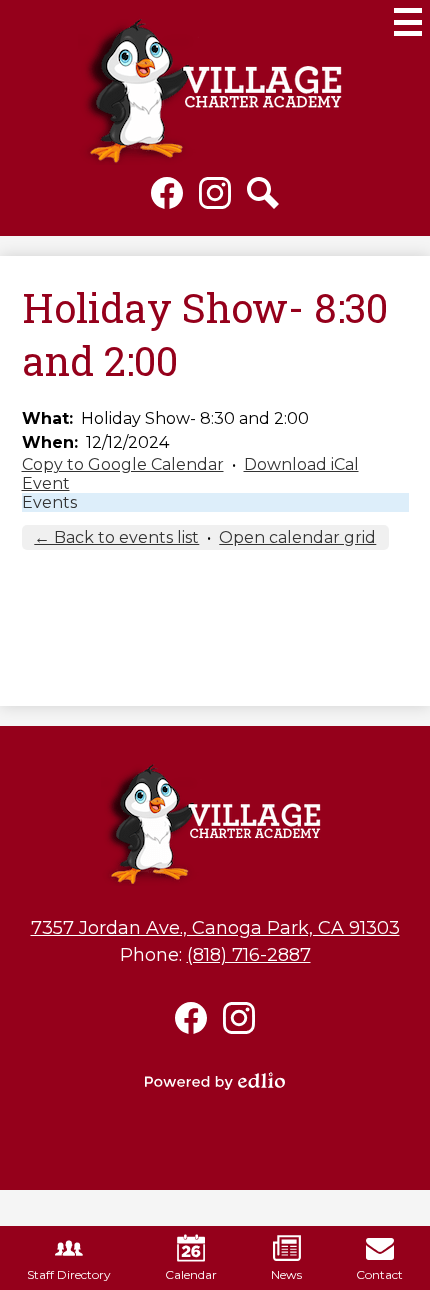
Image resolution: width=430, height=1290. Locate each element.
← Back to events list (116, 537)
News (286, 1274)
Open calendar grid (297, 537)
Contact (379, 1274)
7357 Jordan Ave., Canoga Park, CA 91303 (215, 928)
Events (49, 502)
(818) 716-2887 (249, 955)
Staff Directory (69, 1274)
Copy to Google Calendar (123, 464)
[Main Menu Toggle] (408, 22)
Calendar (191, 1274)
